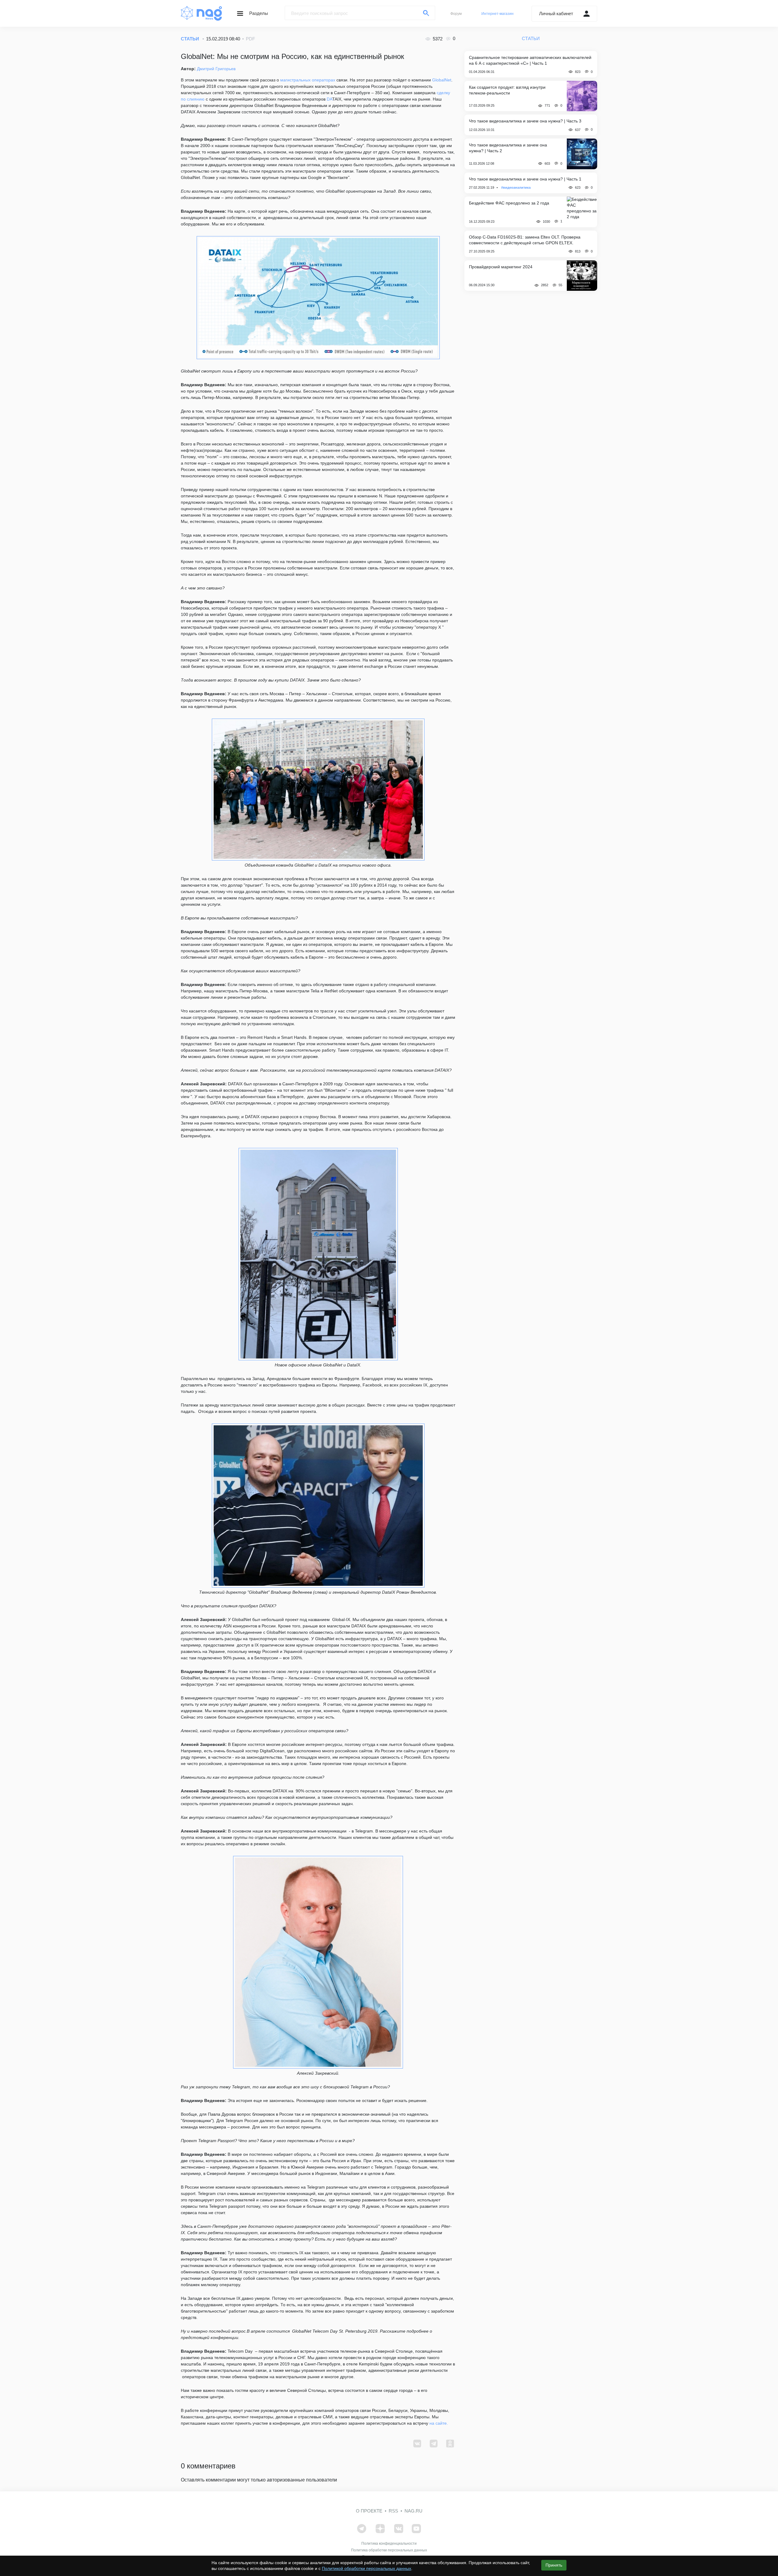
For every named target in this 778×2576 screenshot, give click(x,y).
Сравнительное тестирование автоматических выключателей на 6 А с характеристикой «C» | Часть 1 (530, 60)
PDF (250, 39)
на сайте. (440, 2423)
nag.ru (413, 2511)
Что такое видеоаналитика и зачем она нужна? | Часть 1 (525, 179)
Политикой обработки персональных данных (367, 2568)
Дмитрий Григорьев (216, 69)
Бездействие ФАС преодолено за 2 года (509, 203)
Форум (456, 14)
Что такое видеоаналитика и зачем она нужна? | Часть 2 (508, 148)
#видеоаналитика (516, 187)
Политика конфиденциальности (389, 2543)
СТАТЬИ (190, 39)
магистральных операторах (308, 80)
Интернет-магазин (497, 14)
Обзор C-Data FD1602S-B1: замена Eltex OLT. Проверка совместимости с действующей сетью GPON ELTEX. (525, 240)
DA (329, 99)
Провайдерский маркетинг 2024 (501, 267)
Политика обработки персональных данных (389, 2550)
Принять (554, 2565)
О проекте (369, 2511)
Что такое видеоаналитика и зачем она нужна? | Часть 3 (525, 121)
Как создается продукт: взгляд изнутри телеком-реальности (507, 90)
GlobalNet (442, 80)
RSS (393, 2511)
